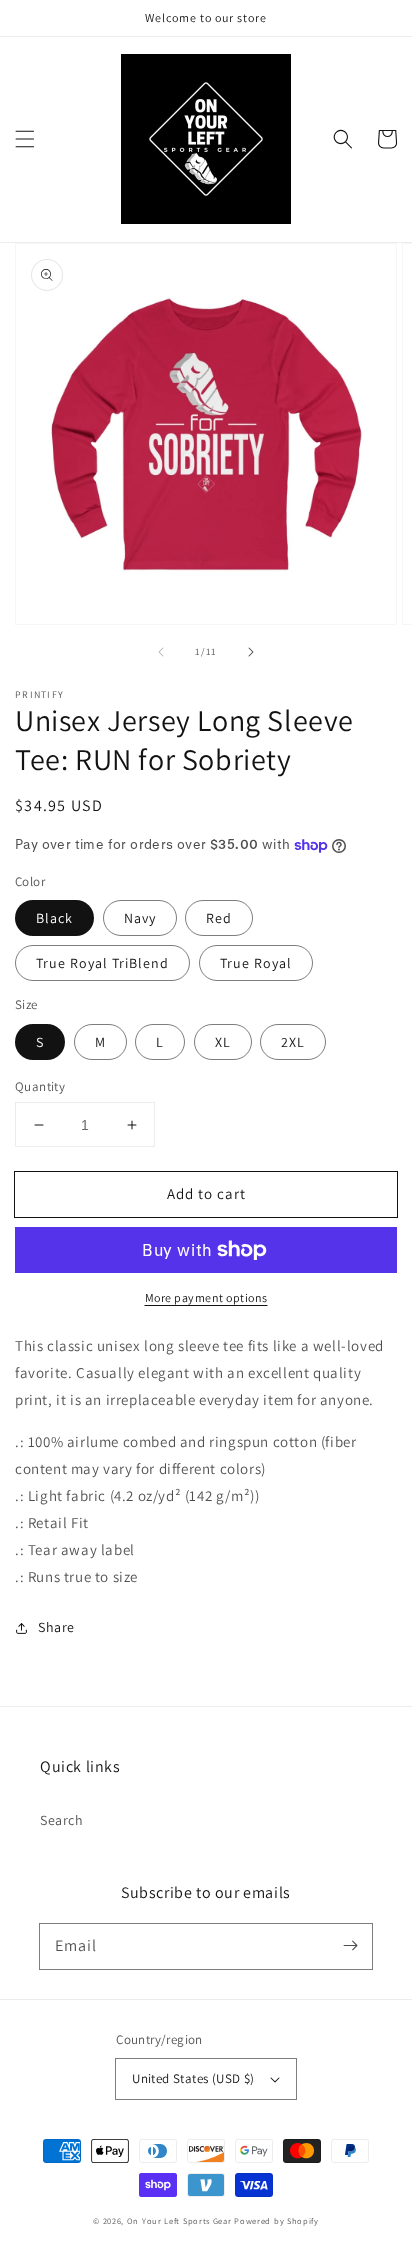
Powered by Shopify (276, 2220)
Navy (140, 918)
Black (54, 918)
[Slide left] (161, 652)
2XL (293, 1042)
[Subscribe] (350, 1946)
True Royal (256, 963)
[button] (25, 139)
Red (219, 918)
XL (223, 1042)
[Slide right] (251, 652)
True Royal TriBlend (102, 963)
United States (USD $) (193, 2078)
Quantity (40, 1086)
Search (62, 1820)
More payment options (206, 1297)
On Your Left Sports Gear (179, 2220)
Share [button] (56, 1627)
